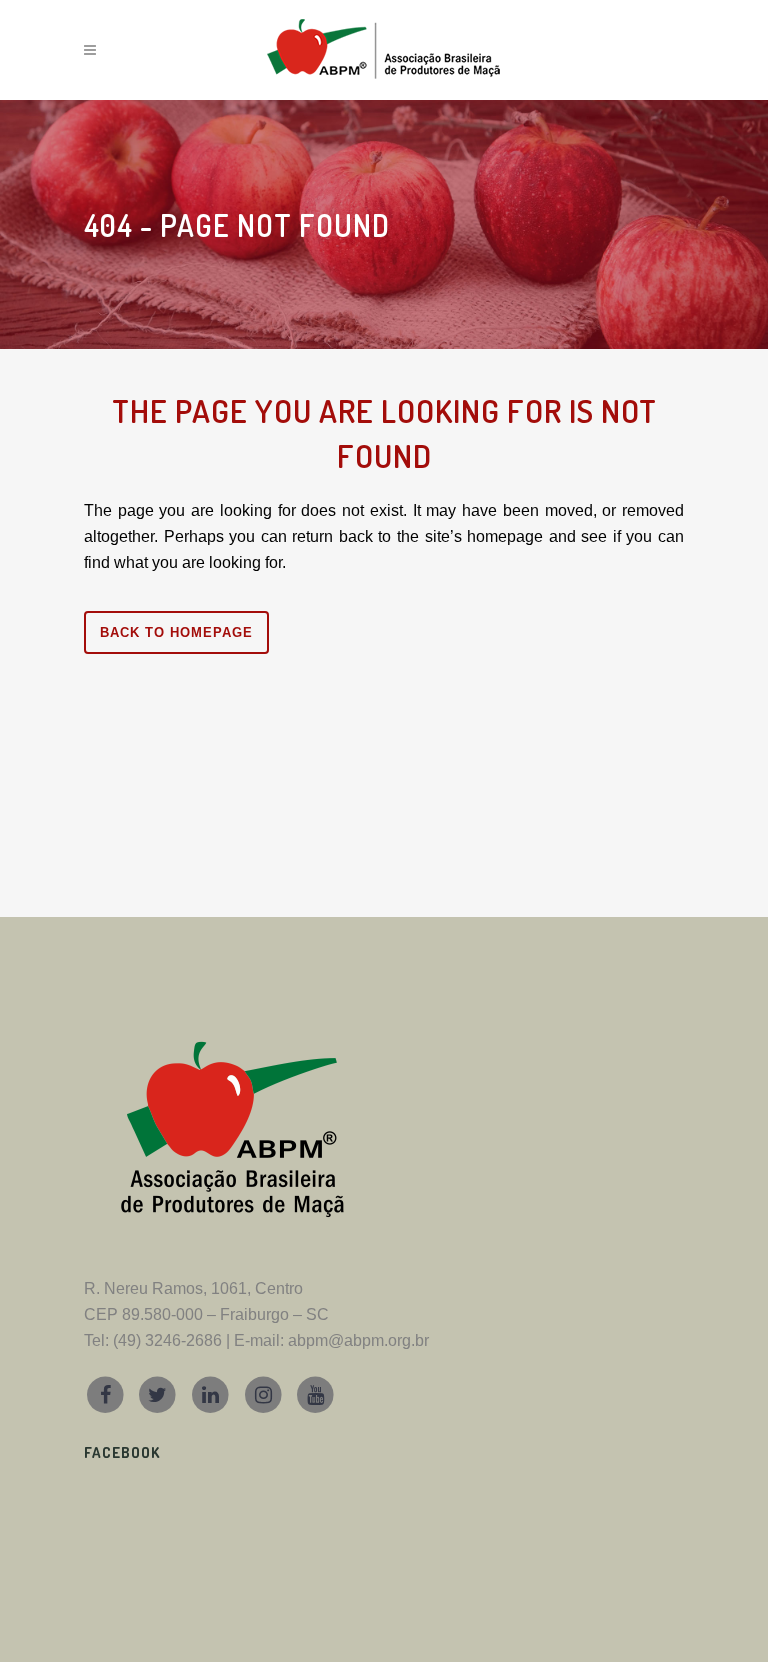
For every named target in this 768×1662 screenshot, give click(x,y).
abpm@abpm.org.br (358, 1340)
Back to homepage (176, 632)
